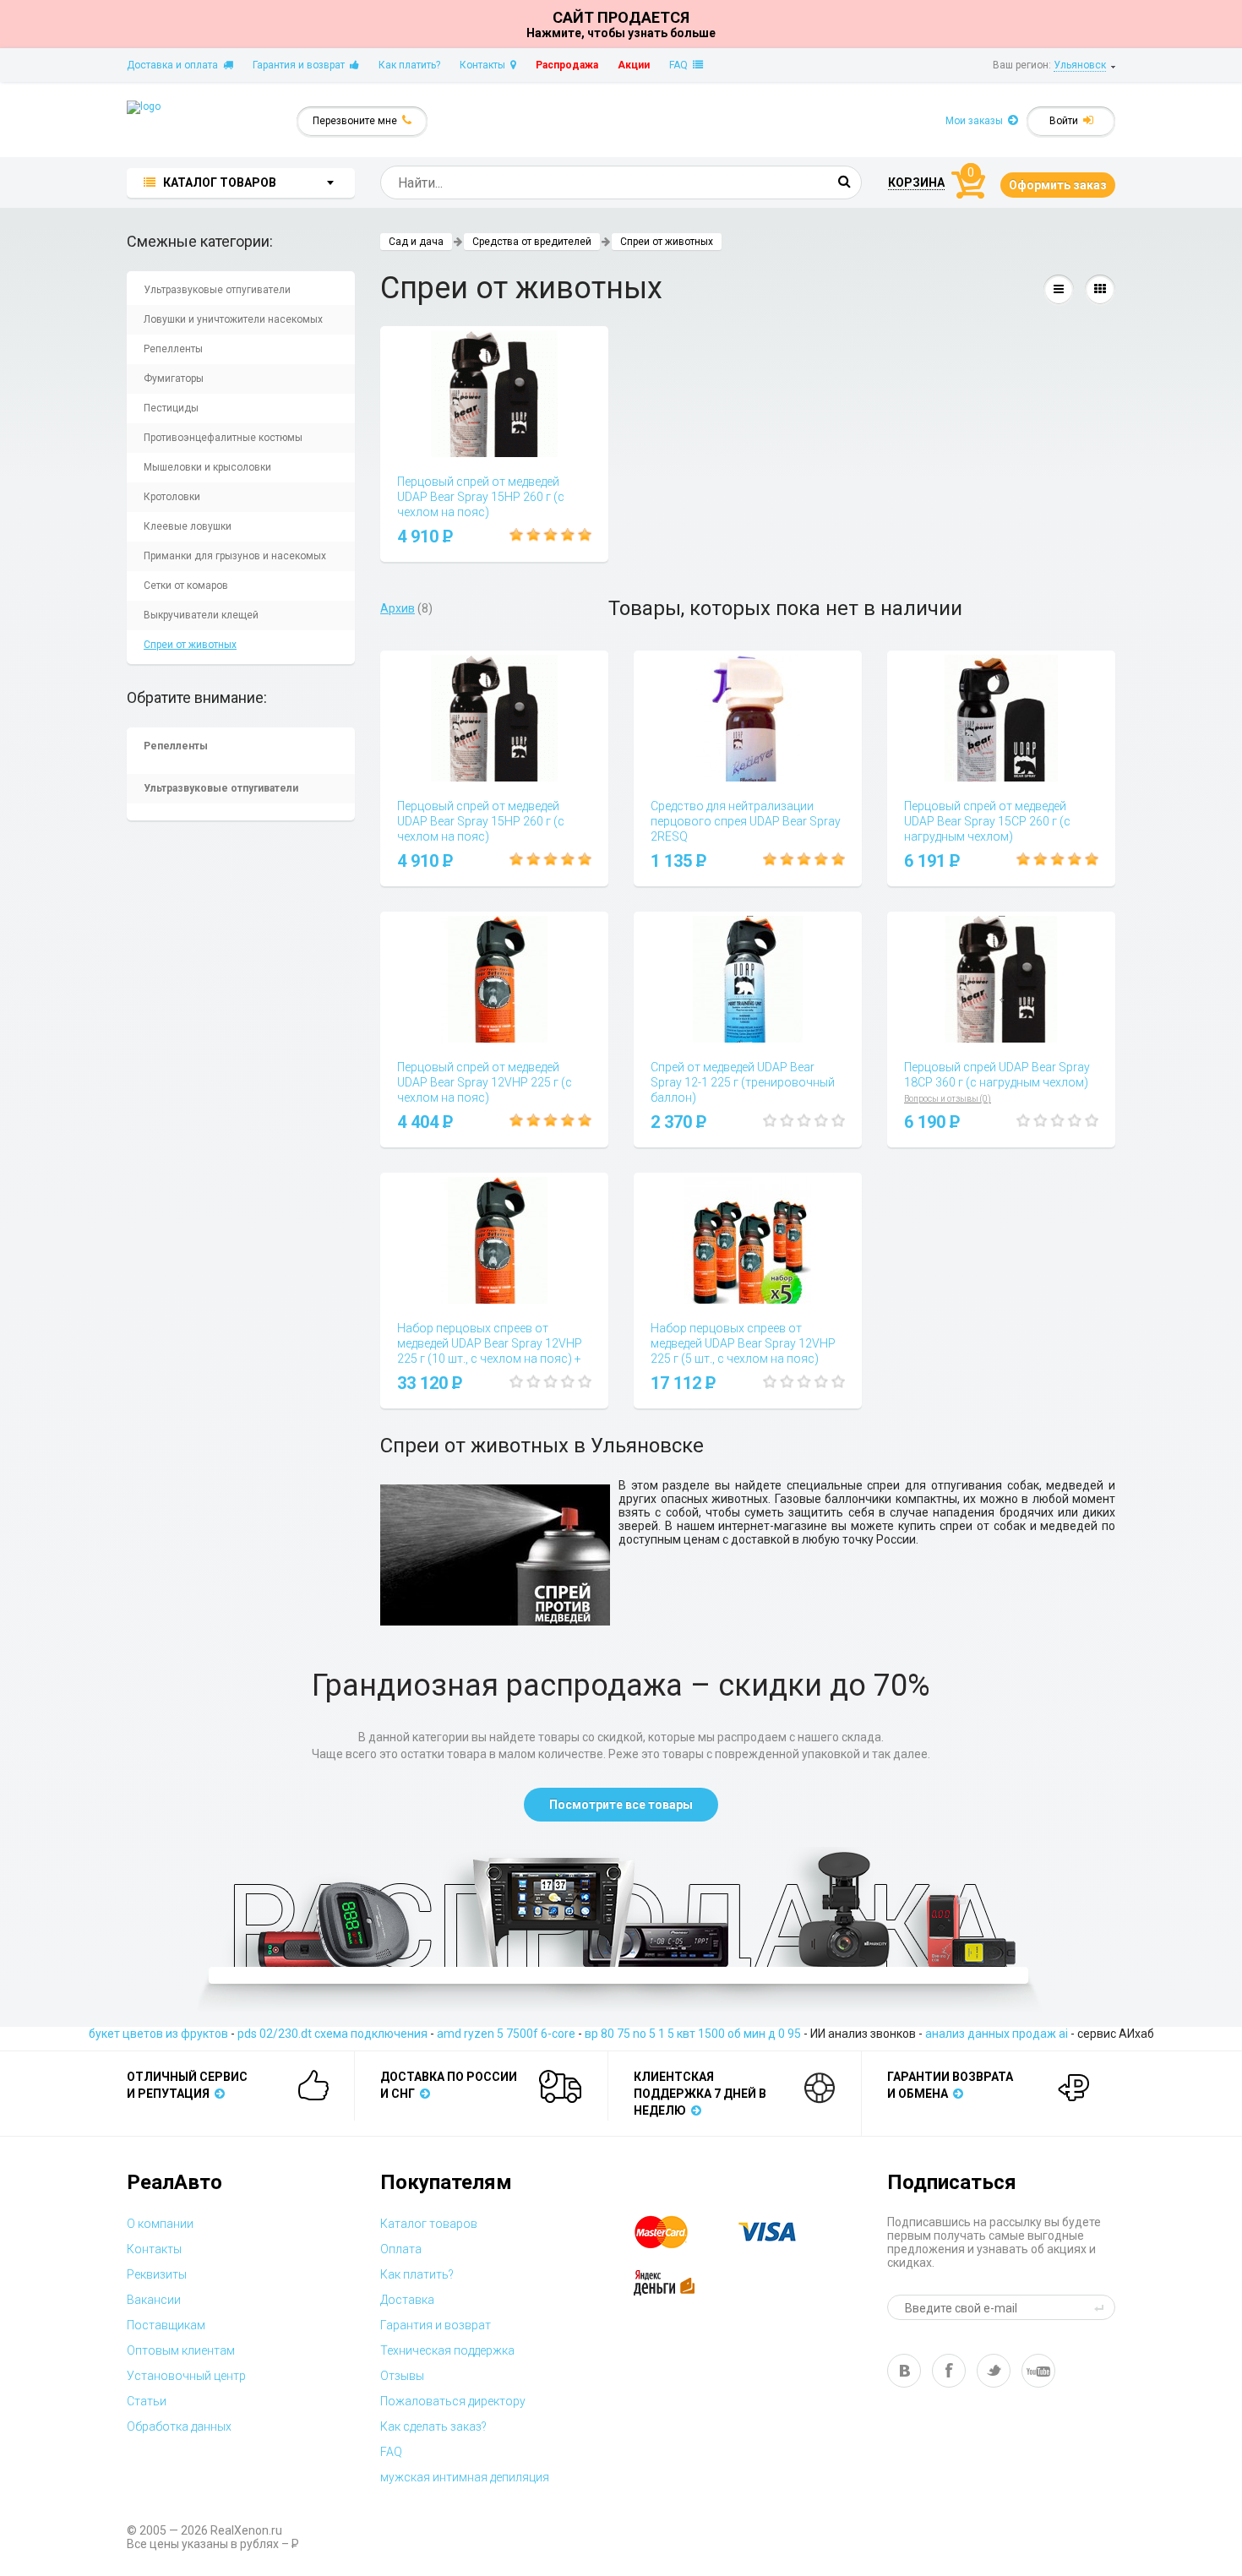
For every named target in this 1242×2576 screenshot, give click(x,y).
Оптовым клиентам (181, 2350)
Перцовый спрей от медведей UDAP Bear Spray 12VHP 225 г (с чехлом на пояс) (485, 1082)
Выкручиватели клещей (201, 615)
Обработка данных (179, 2426)
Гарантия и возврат (301, 65)
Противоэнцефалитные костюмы (223, 438)
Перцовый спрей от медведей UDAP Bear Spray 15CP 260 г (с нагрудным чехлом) (987, 821)
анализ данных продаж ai (997, 2034)
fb (949, 2371)
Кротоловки (172, 497)
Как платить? (409, 65)
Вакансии (154, 2300)
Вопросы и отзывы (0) (948, 1099)
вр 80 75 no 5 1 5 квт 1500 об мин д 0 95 (693, 2034)
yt (1038, 2371)
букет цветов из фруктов (158, 2034)
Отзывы (402, 2376)
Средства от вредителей (532, 242)
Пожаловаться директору (453, 2401)
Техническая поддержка (447, 2350)
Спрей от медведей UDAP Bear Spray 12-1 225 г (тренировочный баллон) (743, 1082)
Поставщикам (166, 2325)
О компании (160, 2224)
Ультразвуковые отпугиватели (217, 290)
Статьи (147, 2401)
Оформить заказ (1058, 185)
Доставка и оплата (175, 65)
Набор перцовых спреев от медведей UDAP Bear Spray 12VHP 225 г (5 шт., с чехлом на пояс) (743, 1343)
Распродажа (567, 65)
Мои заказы (977, 121)
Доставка (407, 2300)
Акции (634, 65)
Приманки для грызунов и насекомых (235, 556)
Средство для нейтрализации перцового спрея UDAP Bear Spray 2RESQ (746, 821)
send (1102, 2307)
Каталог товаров (429, 2224)
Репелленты (173, 349)
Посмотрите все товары (621, 1805)
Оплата (401, 2249)
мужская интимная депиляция (465, 2477)
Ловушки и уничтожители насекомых (233, 319)
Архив (398, 608)
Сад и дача (416, 242)
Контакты (485, 65)
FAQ (681, 65)
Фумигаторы (174, 379)
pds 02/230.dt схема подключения (332, 2034)
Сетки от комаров (186, 585)
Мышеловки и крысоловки (207, 467)
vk (904, 2371)
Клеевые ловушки (188, 526)
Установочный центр (186, 2376)
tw (994, 2371)
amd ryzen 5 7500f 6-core (506, 2034)
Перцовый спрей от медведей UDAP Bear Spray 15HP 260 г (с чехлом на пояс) (481, 497)
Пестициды (171, 408)
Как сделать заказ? (433, 2426)
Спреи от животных (190, 645)
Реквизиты (157, 2274)
